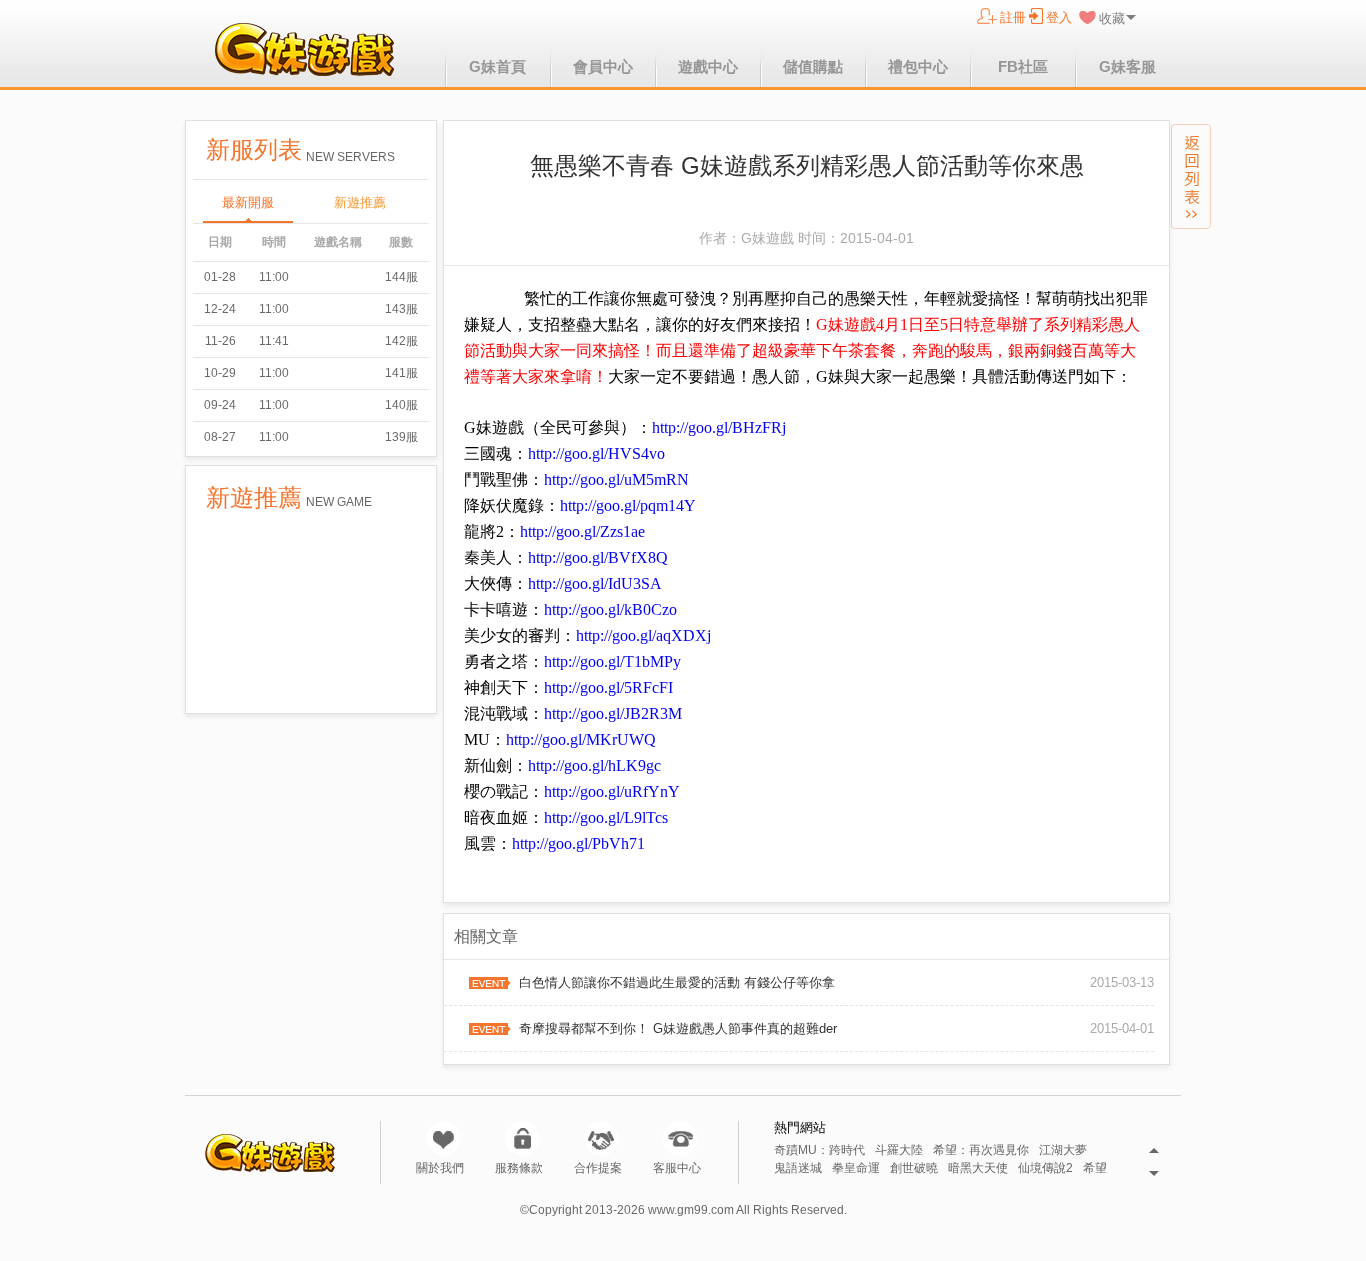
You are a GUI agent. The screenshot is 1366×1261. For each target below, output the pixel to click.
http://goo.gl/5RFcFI (608, 687)
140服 (401, 405)
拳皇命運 (856, 1168)
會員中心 (603, 66)
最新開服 (248, 202)
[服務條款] (522, 1138)
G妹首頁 (497, 66)
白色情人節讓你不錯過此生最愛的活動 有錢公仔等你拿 (677, 982)
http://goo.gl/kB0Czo (610, 609)
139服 (401, 437)
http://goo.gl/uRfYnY (612, 791)
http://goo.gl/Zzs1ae (582, 531)
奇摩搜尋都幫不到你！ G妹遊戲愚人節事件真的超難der (678, 1028)
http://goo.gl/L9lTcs (606, 817)
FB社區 (1023, 66)
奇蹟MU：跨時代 (819, 1150)
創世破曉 (914, 1168)
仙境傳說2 (1045, 1168)
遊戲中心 (708, 66)
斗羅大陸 (899, 1150)
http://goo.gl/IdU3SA (595, 583)
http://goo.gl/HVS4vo (596, 453)
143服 (401, 309)
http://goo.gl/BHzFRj (719, 427)
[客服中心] (680, 1138)
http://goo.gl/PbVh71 (578, 843)
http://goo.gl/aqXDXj (643, 635)
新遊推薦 (360, 202)
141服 (401, 373)
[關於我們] (443, 1138)
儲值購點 (813, 66)
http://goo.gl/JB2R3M (613, 713)
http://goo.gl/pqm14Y (628, 505)
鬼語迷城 (798, 1168)
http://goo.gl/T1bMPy (612, 661)
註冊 (1013, 17)
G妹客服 (1127, 66)
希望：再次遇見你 (981, 1150)
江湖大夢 (1063, 1150)
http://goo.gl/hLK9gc (594, 765)
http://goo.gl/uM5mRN (616, 479)
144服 (401, 277)
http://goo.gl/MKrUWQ (581, 739)
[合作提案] (601, 1138)
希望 (1095, 1168)
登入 (1059, 17)
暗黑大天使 (978, 1168)
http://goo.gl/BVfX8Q (598, 557)
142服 (401, 341)
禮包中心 (918, 66)
